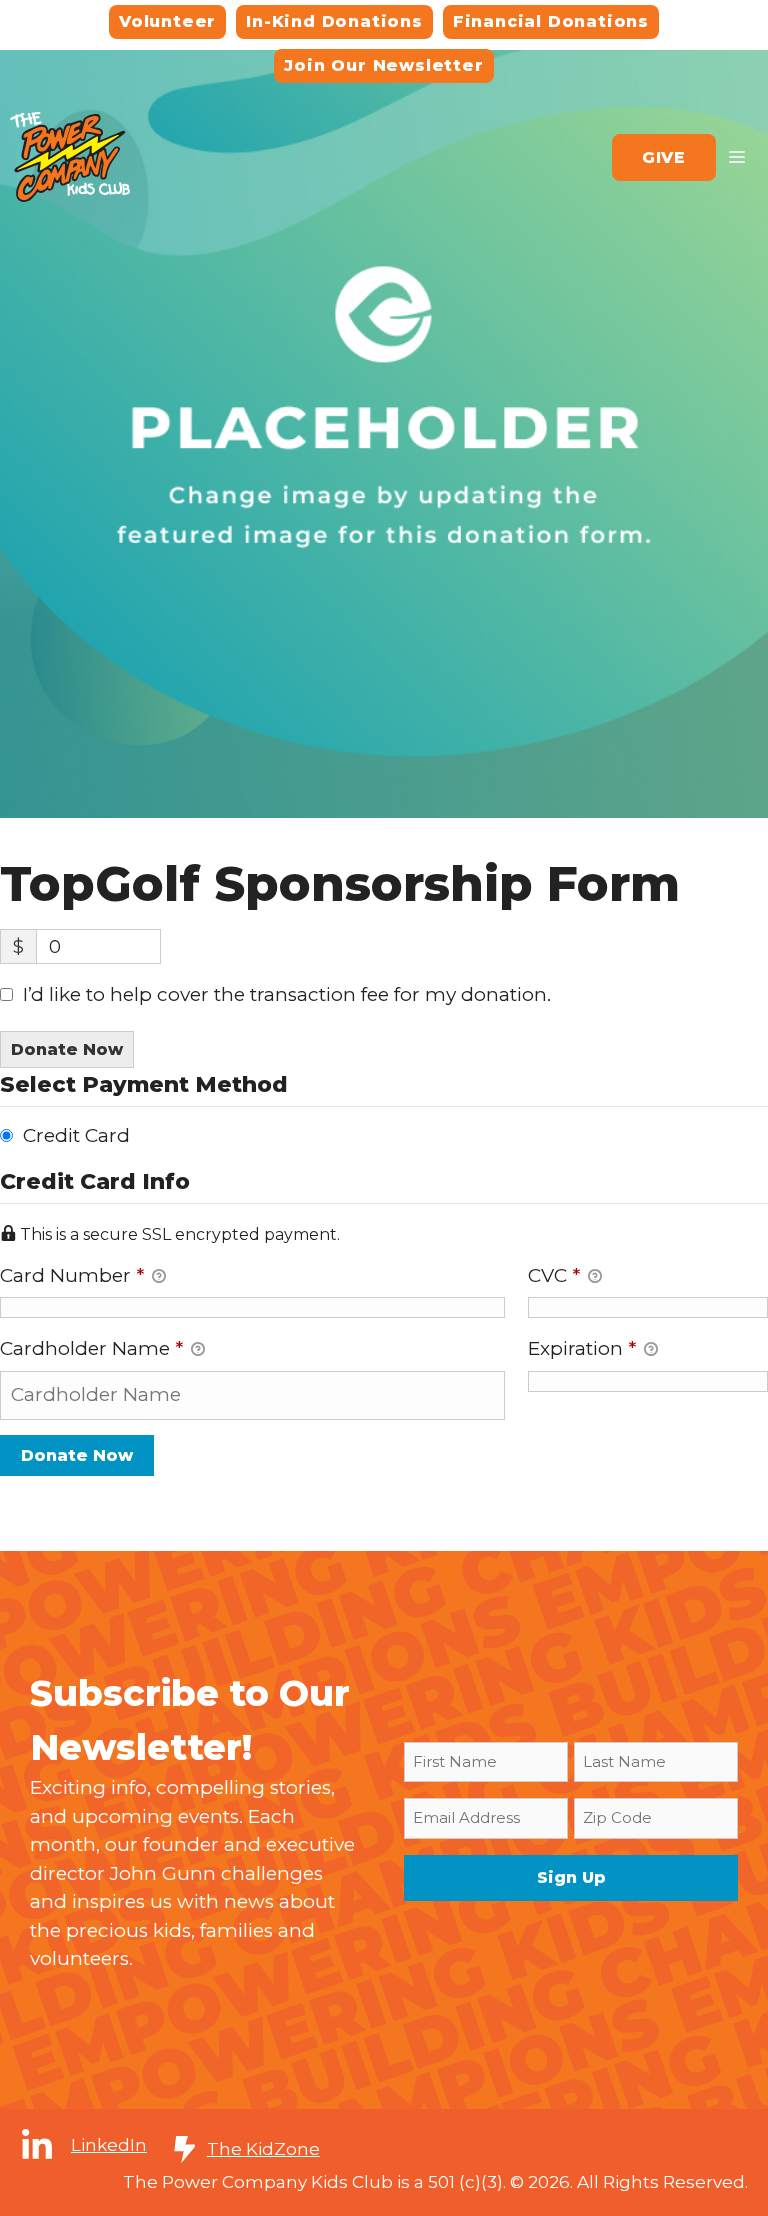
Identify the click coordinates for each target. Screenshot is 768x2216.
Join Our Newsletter (383, 65)
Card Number (72, 1275)
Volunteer (167, 21)
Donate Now (67, 1049)
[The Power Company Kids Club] (70, 155)
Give (664, 157)
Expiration (582, 1348)
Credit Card (76, 1135)
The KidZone (263, 2149)
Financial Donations (551, 21)
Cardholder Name (91, 1348)
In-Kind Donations (334, 21)
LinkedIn (109, 2145)
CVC (554, 1275)
